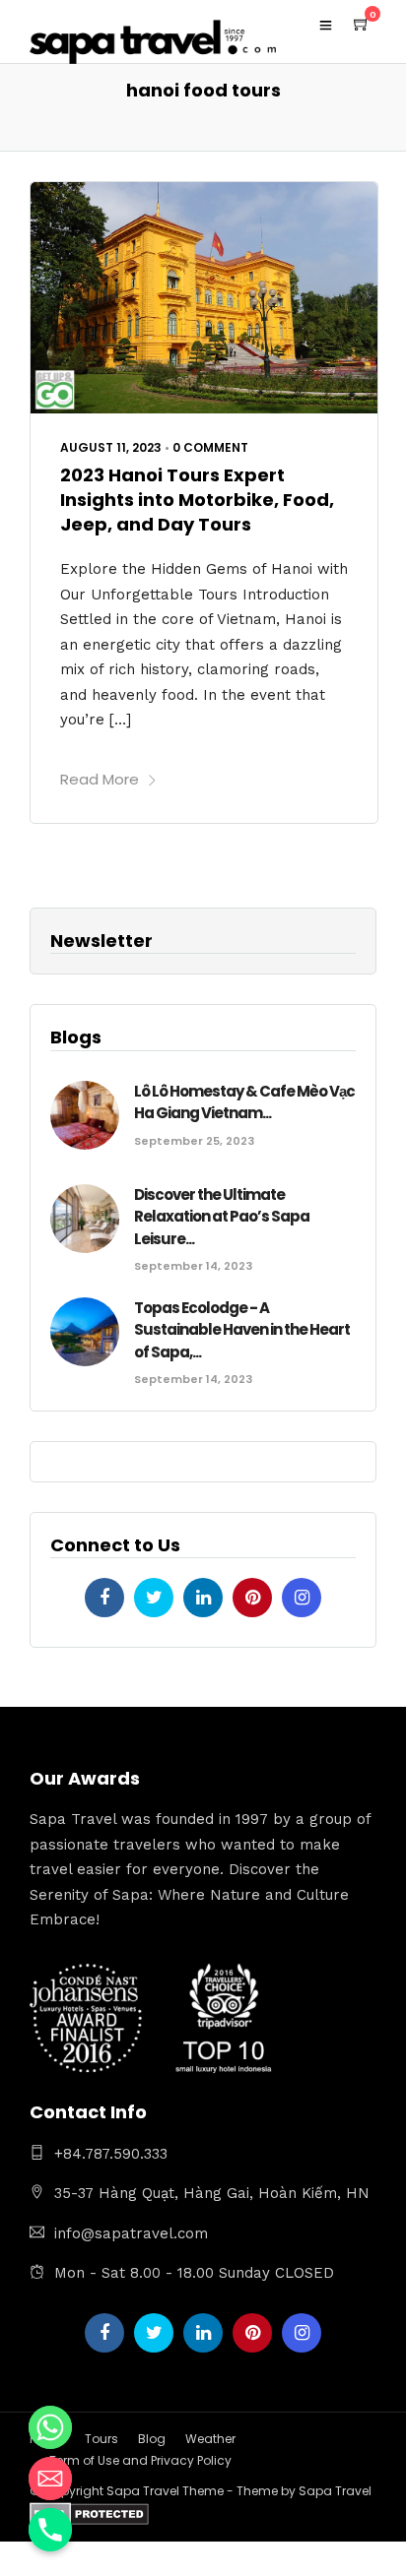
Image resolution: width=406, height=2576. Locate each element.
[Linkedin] (203, 1598)
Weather (210, 2439)
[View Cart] (362, 25)
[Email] (50, 2479)
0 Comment (210, 447)
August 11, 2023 (111, 447)
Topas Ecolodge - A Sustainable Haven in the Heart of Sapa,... (242, 1330)
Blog (152, 2439)
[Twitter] (154, 1598)
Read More (100, 779)
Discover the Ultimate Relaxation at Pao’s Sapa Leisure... (222, 1217)
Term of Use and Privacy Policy (140, 2460)
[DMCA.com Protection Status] (89, 2517)
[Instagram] (302, 1598)
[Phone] (50, 2530)
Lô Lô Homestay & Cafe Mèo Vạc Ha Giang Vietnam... (244, 1102)
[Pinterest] (252, 1598)
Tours (101, 2439)
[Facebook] (104, 1598)
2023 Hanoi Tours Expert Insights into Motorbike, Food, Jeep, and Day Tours (197, 500)
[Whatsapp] (50, 2427)
